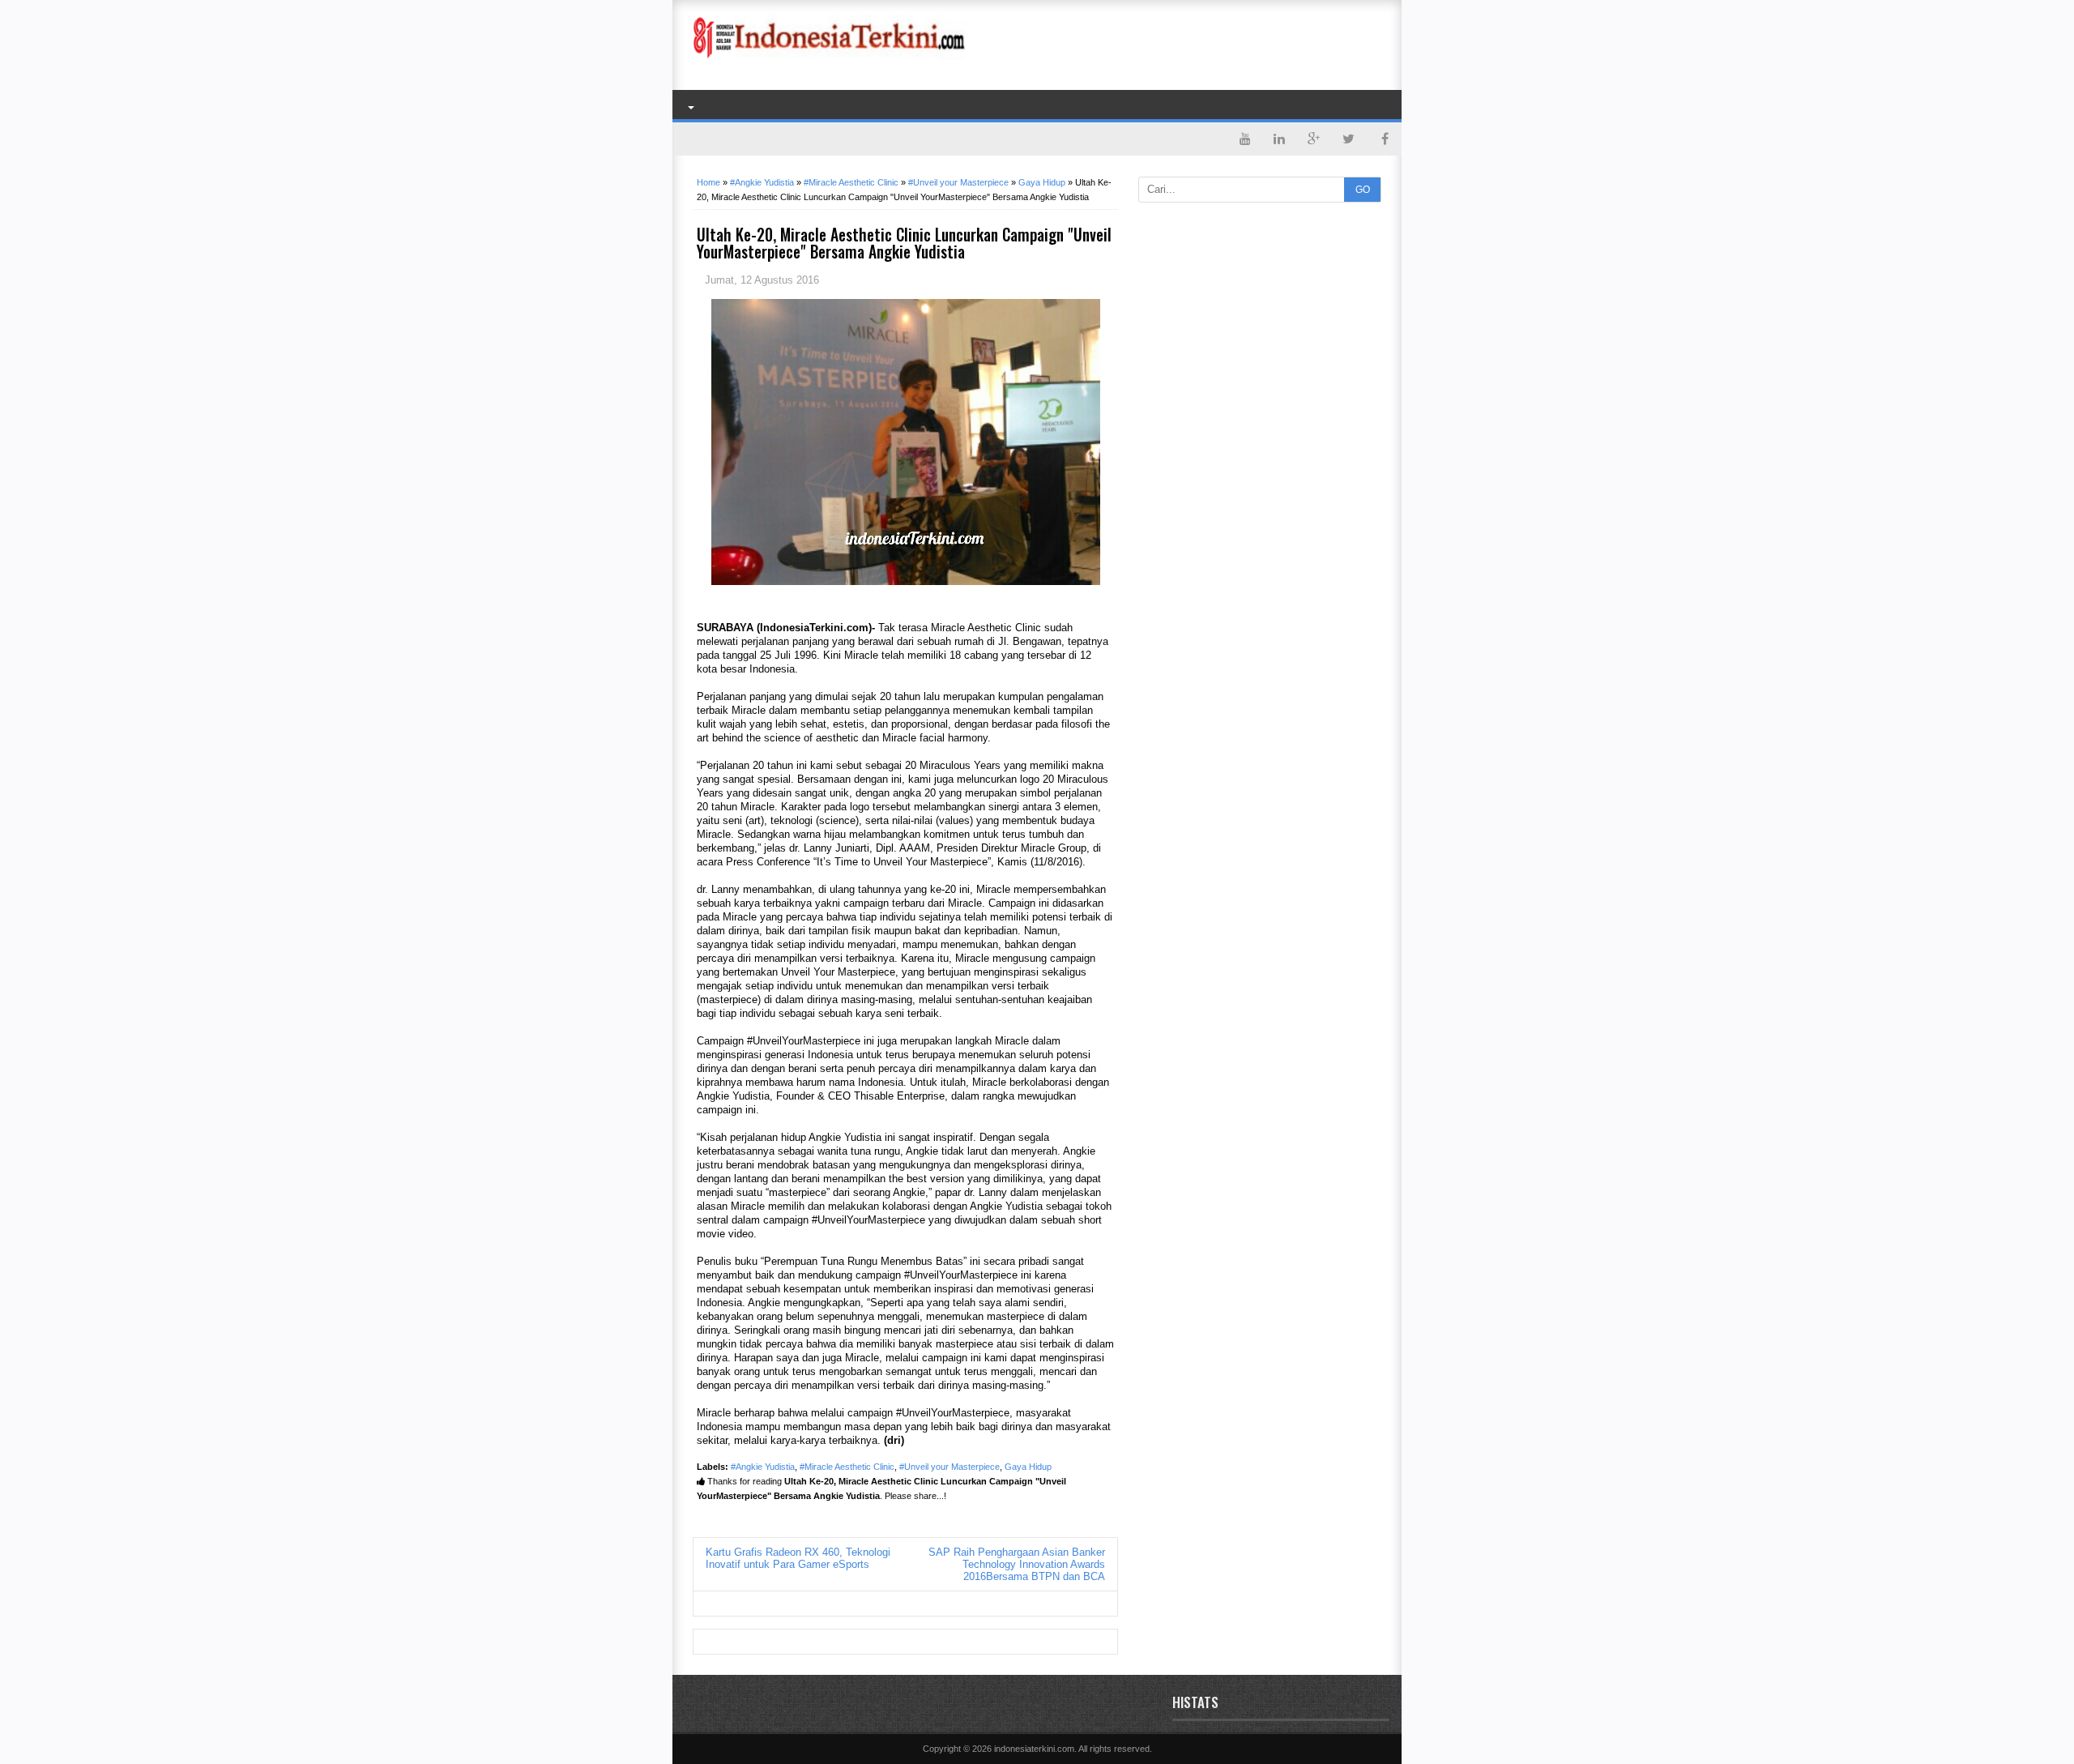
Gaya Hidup (1028, 1467)
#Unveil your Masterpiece (950, 1467)
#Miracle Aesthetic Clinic (847, 1467)
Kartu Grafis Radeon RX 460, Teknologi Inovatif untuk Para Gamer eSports (798, 1558)
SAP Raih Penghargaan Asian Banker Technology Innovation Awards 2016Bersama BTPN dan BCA (1017, 1564)
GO (1363, 190)
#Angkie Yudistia (763, 1467)
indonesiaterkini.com (1034, 1749)
